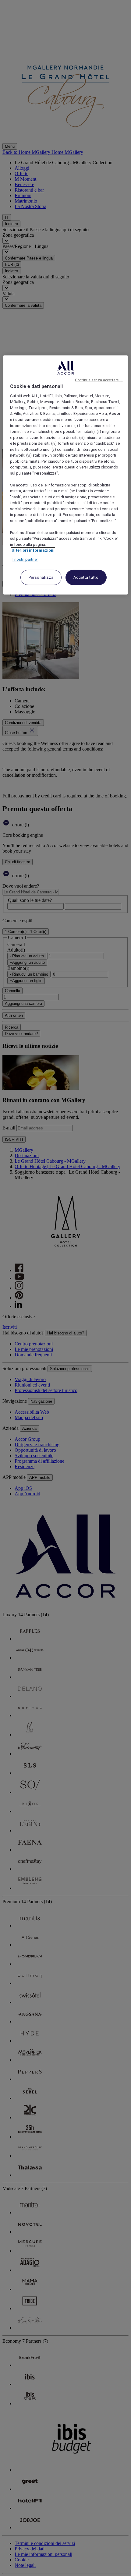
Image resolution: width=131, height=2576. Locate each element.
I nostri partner (25, 559)
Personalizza (41, 577)
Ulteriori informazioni (33, 550)
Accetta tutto (86, 577)
